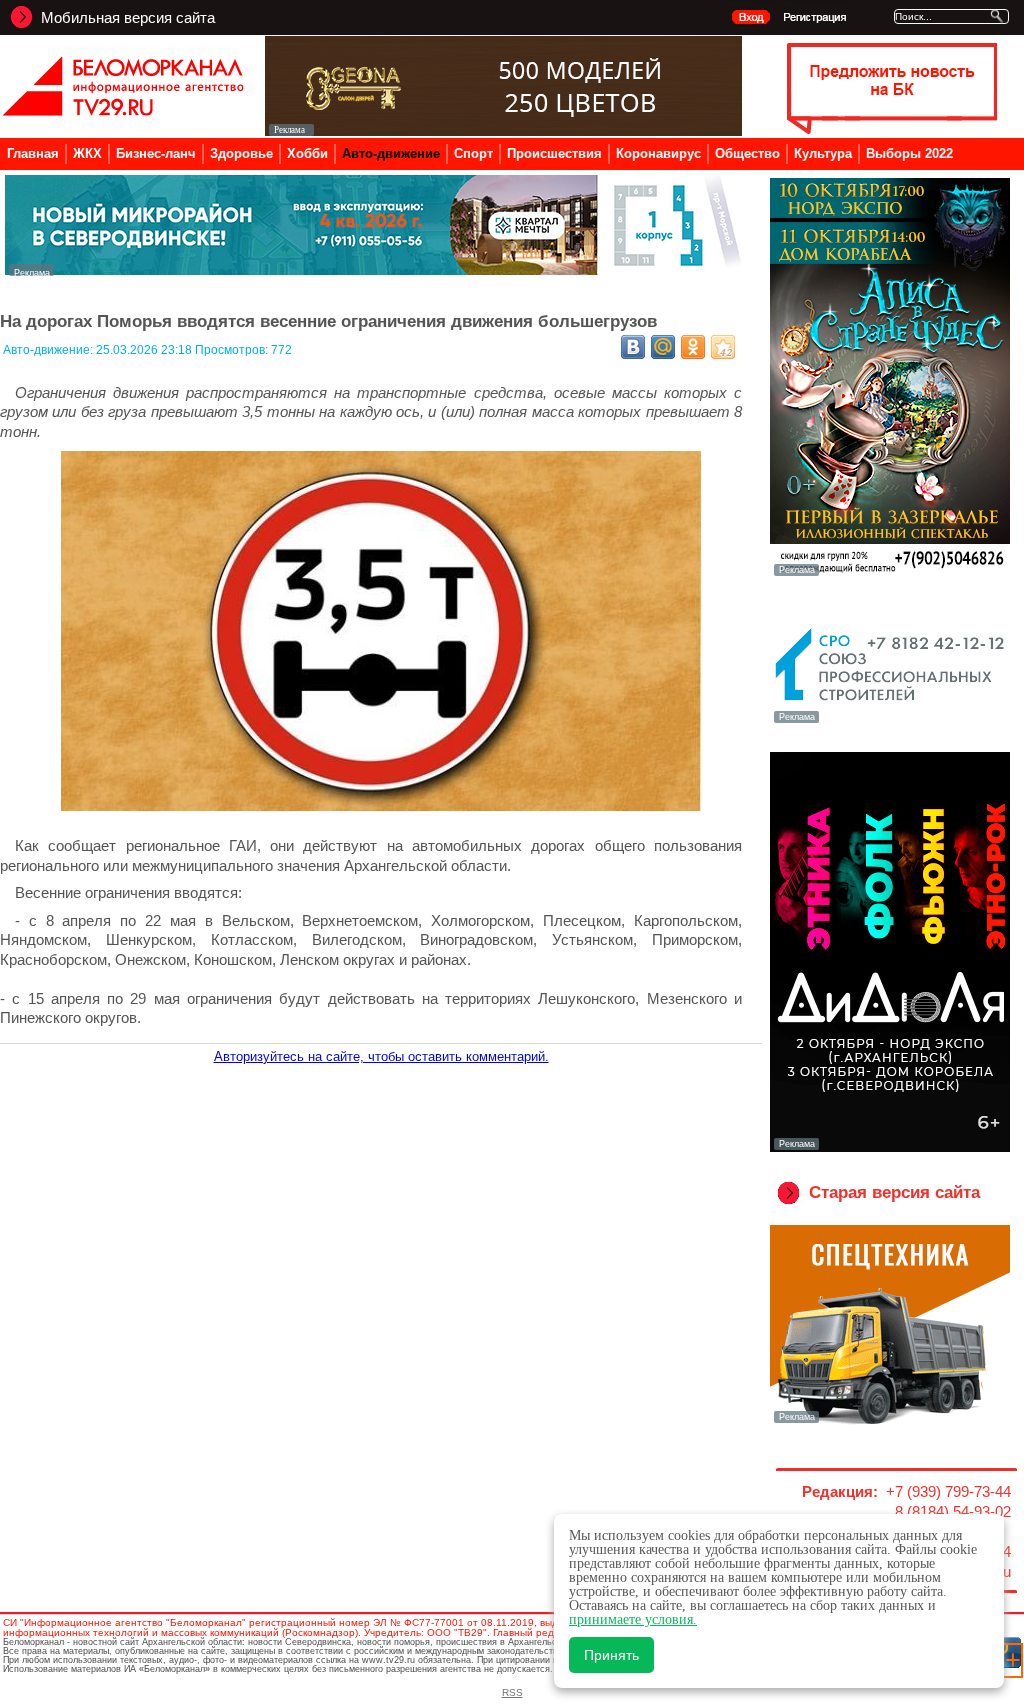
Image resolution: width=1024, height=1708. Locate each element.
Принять (611, 1655)
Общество (747, 153)
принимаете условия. (633, 1619)
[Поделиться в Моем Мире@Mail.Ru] (663, 347)
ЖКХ (87, 153)
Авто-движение (391, 153)
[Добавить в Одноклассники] (693, 347)
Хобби (307, 153)
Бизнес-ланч (156, 153)
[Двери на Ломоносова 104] (503, 130)
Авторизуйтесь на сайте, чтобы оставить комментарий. (381, 1056)
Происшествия (554, 153)
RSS (512, 1692)
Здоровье (241, 153)
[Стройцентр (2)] (375, 270)
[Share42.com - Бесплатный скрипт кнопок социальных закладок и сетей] (723, 347)
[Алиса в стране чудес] (890, 574)
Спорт (473, 153)
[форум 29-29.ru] (890, 721)
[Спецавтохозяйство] (890, 1421)
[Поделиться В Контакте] (633, 347)
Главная (33, 153)
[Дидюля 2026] (890, 1148)
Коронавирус (658, 153)
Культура (823, 153)
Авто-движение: (49, 350)
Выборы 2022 (909, 153)
